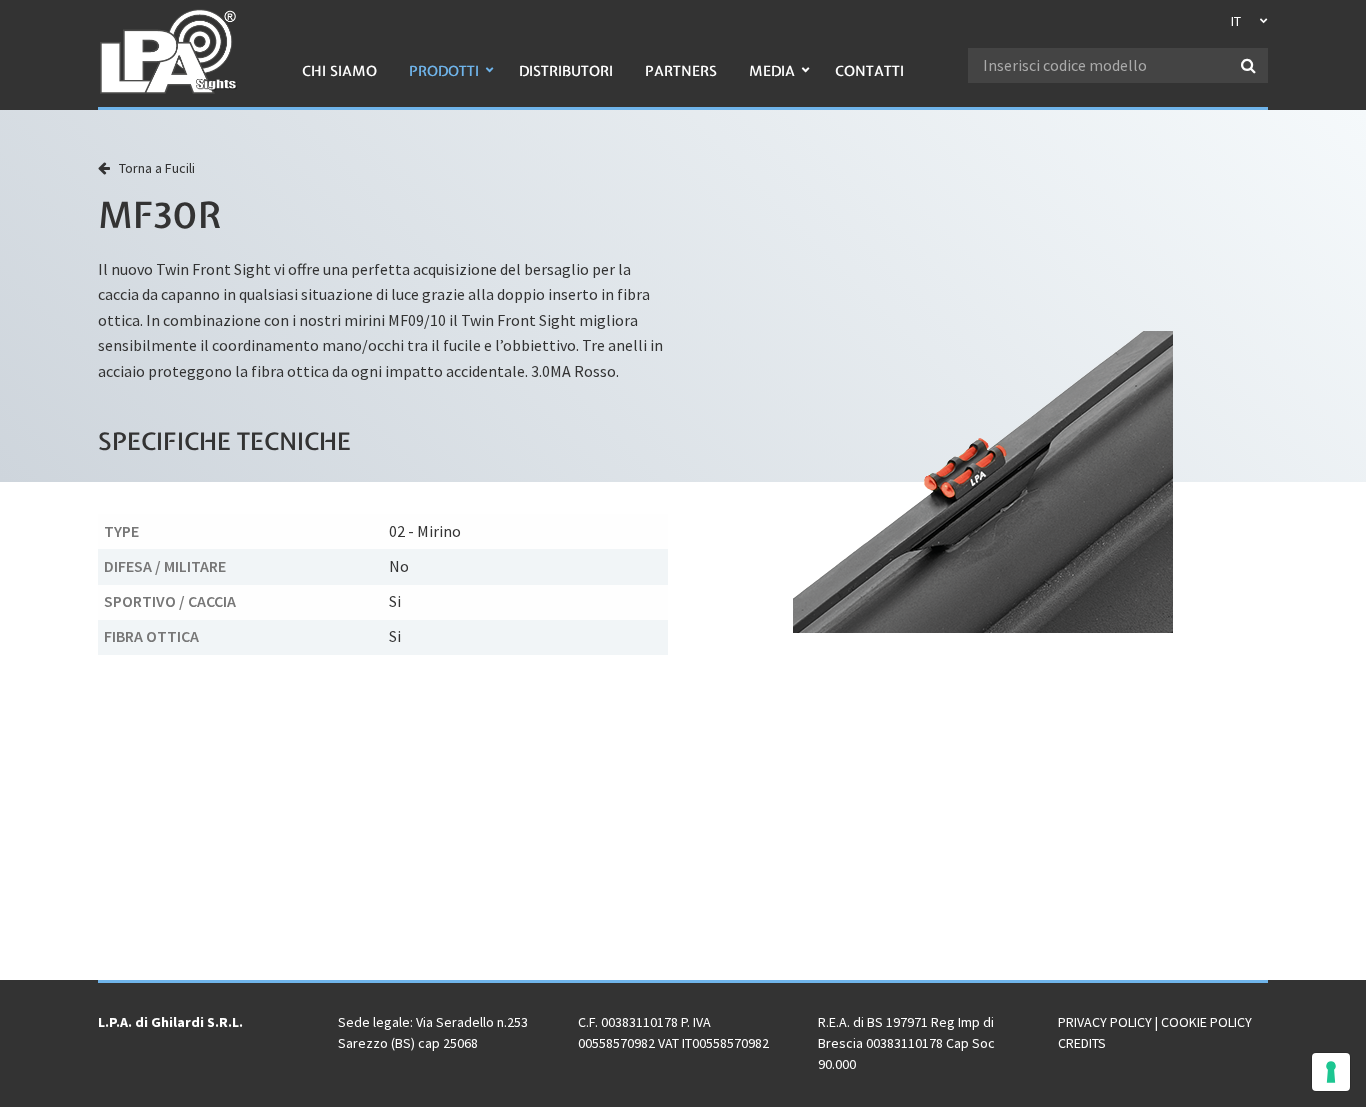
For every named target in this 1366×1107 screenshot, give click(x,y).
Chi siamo (339, 71)
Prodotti (444, 71)
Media (772, 71)
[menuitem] (339, 81)
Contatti (869, 71)
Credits (1082, 1043)
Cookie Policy (1206, 1022)
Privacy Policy (1105, 1022)
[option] (983, 482)
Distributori (566, 71)
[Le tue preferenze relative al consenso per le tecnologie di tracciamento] (1331, 1072)
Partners (681, 71)
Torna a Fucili (152, 168)
